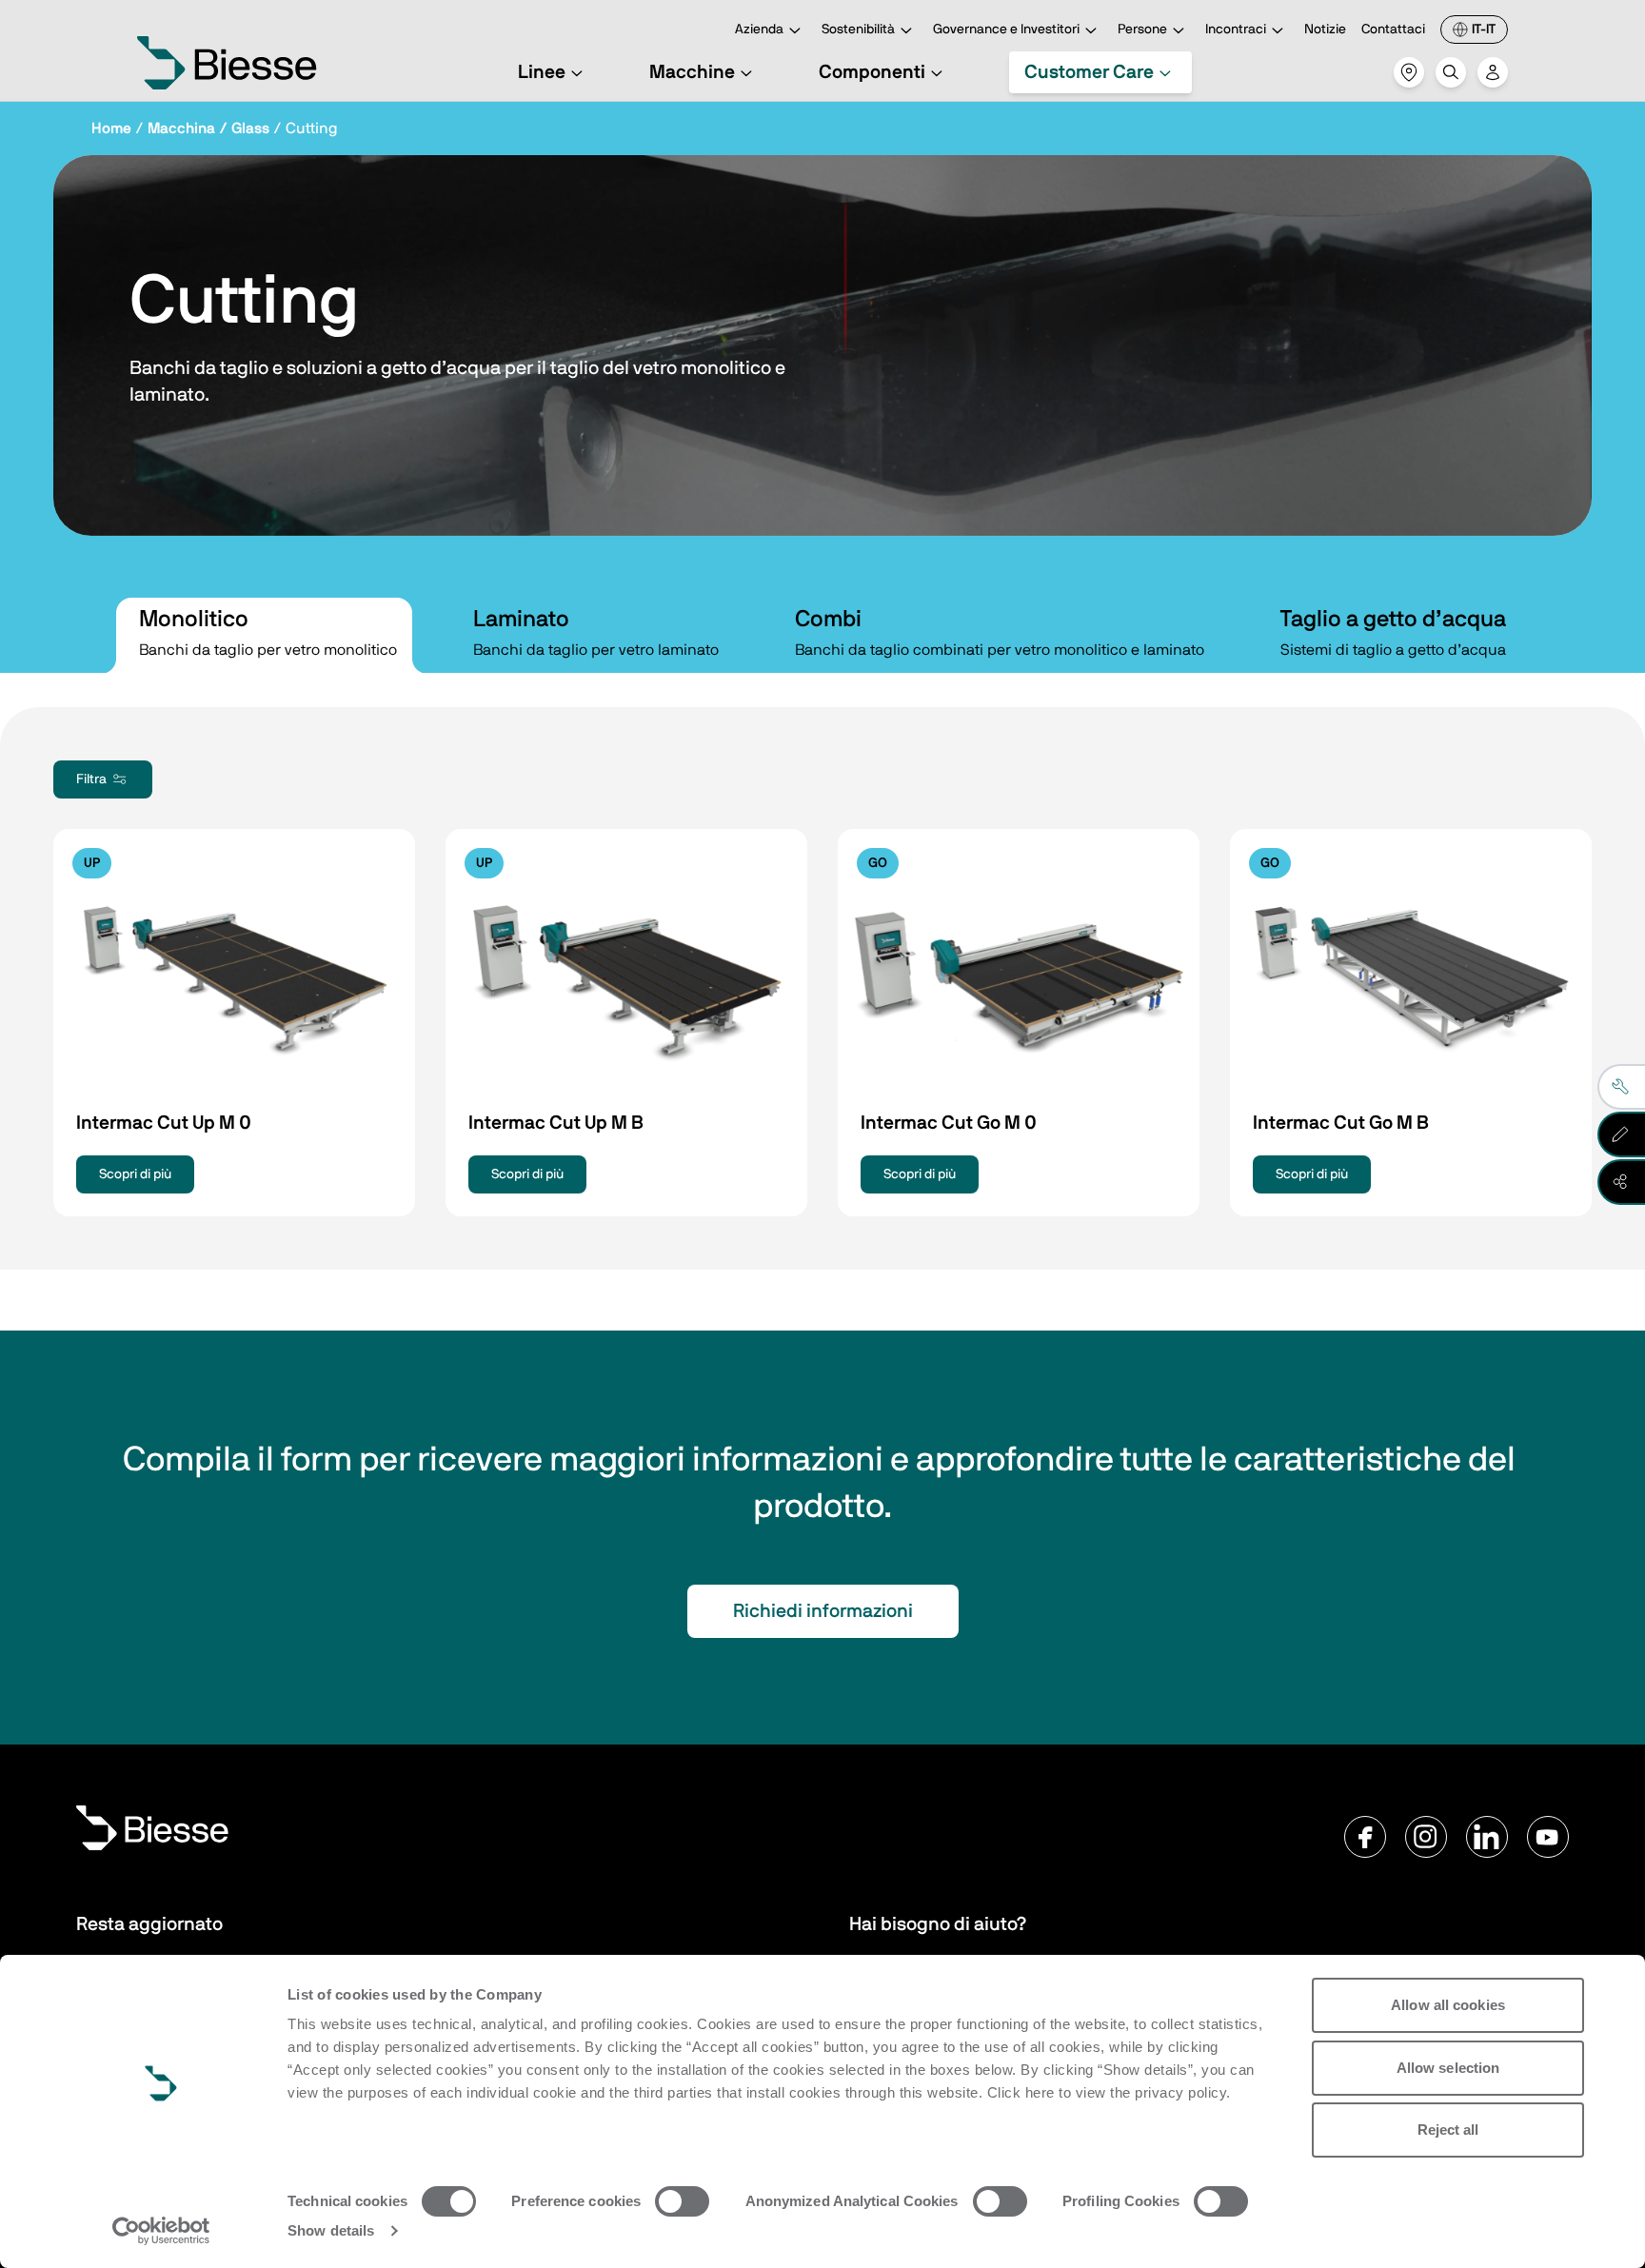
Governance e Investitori (1006, 30)
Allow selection (1448, 2068)
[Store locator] (1409, 72)
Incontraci (1236, 30)
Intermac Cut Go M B (1341, 1123)
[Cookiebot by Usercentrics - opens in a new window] (161, 2231)
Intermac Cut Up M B (556, 1123)
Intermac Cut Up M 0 (164, 1123)
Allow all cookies (1448, 2005)
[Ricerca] (1451, 72)
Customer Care (1089, 72)
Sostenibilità (858, 30)
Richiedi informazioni (823, 1611)
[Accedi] (1493, 72)
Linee (542, 72)
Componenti (872, 72)
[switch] (682, 2201)
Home (111, 128)
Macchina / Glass (208, 128)
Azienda (759, 30)
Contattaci (1393, 30)
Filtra (91, 779)
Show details (331, 2230)
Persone (1142, 30)
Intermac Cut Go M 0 (949, 1123)
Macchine (692, 72)
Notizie (1325, 30)
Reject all (1448, 2130)
